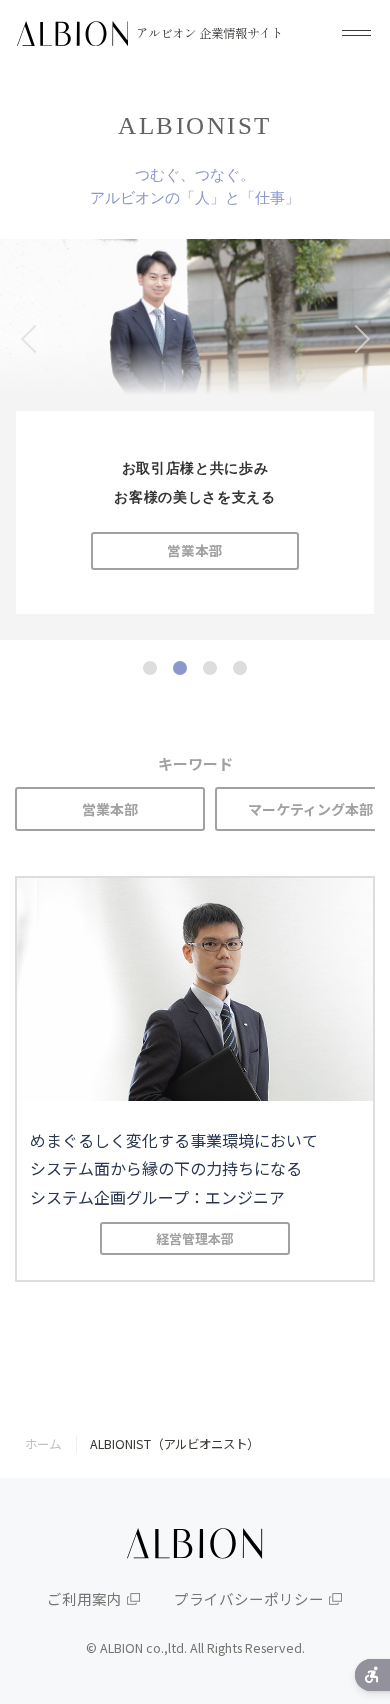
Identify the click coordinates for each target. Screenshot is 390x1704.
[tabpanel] (195, 439)
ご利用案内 (84, 1598)
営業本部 (110, 809)
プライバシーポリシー (249, 1598)
